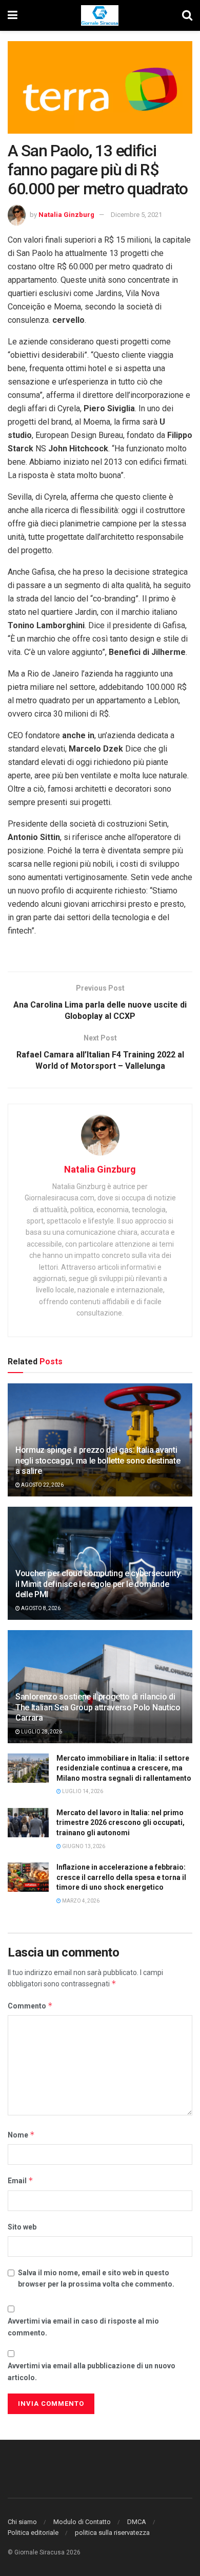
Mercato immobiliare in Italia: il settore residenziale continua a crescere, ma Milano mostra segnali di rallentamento (124, 1768)
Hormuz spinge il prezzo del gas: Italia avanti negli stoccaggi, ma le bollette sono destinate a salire (98, 1461)
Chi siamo (22, 2522)
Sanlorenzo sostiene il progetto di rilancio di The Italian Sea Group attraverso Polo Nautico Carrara (98, 1707)
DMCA (137, 2522)
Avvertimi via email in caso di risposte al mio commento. (83, 2327)
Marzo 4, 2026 (80, 1901)
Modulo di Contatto (82, 2522)
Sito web (22, 2227)
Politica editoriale (33, 2533)
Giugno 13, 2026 (83, 1846)
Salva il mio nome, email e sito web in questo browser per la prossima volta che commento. (96, 2278)
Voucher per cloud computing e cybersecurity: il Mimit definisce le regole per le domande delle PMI (99, 1584)
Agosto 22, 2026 (42, 1485)
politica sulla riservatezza (112, 2533)
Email (21, 2180)
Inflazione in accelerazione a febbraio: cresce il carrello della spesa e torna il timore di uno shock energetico (121, 1877)
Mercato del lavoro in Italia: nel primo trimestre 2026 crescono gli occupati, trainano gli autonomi (121, 1823)
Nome (21, 2135)
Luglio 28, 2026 (41, 1732)
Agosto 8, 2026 (40, 1608)
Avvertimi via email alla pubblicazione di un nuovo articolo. (92, 2371)
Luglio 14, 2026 (82, 1791)
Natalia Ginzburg (66, 215)
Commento (30, 2006)
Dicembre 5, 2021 (136, 215)
